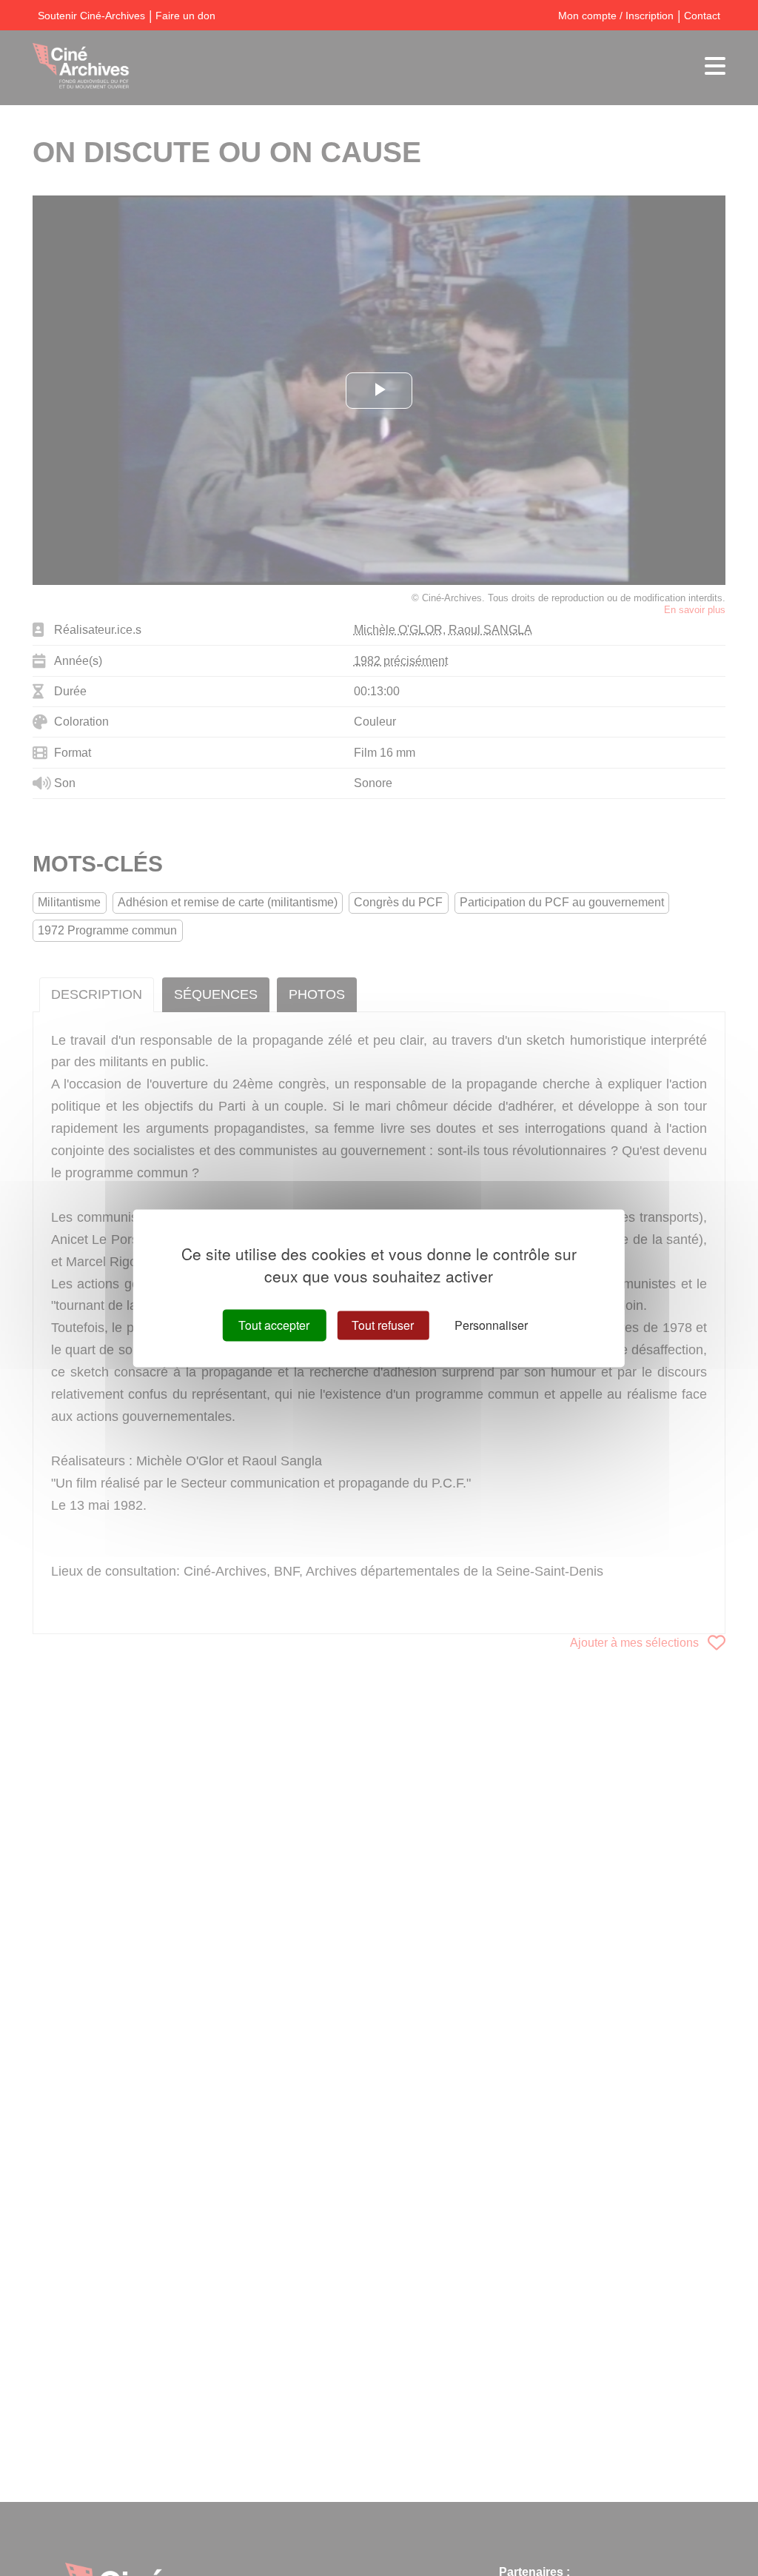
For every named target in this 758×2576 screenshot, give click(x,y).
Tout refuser (383, 1325)
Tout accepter (274, 1325)
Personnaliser (491, 1325)
